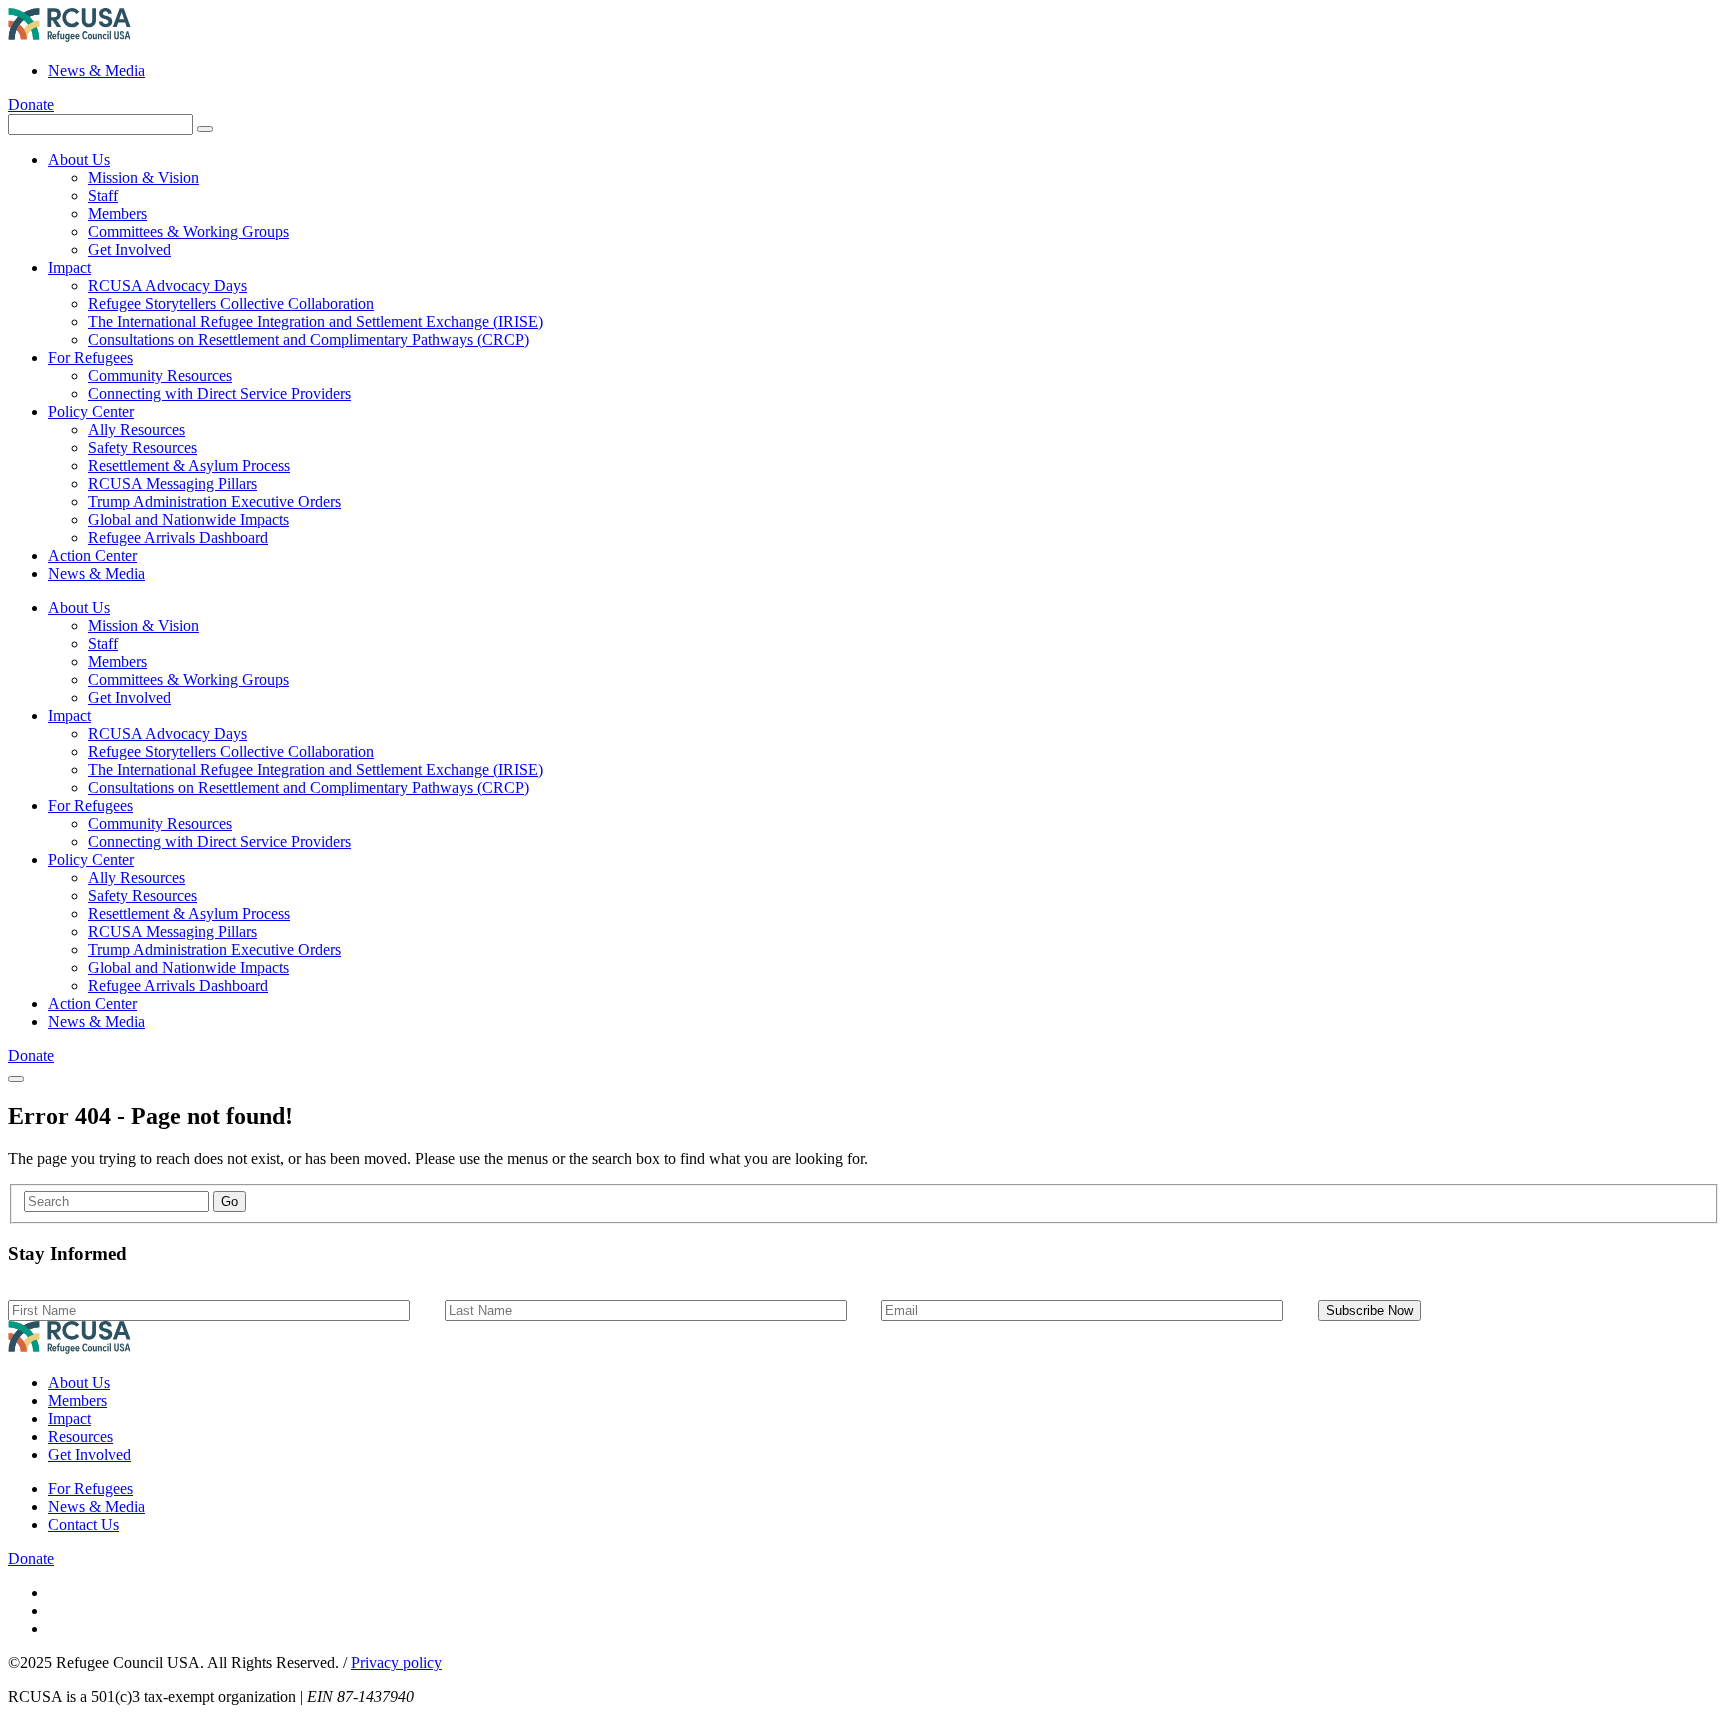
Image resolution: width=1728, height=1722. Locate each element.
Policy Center (91, 411)
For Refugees (90, 357)
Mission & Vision (143, 177)
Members (117, 213)
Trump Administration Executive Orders (214, 501)
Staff (103, 195)
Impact (69, 267)
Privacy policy (396, 1662)
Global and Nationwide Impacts (188, 519)
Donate (31, 104)
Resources (80, 1436)
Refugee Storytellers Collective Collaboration (231, 303)
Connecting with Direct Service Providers (219, 393)
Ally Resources (136, 429)
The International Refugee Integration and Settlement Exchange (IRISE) (315, 321)
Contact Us (83, 1524)
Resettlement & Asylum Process (189, 465)
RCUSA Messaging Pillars (172, 483)
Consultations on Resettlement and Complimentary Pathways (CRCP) (308, 339)
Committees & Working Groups (188, 231)
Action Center (92, 555)
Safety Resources (142, 447)
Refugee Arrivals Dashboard (178, 537)
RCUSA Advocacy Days (167, 285)
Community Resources (160, 375)
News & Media (96, 70)
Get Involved (129, 249)
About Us (79, 159)
